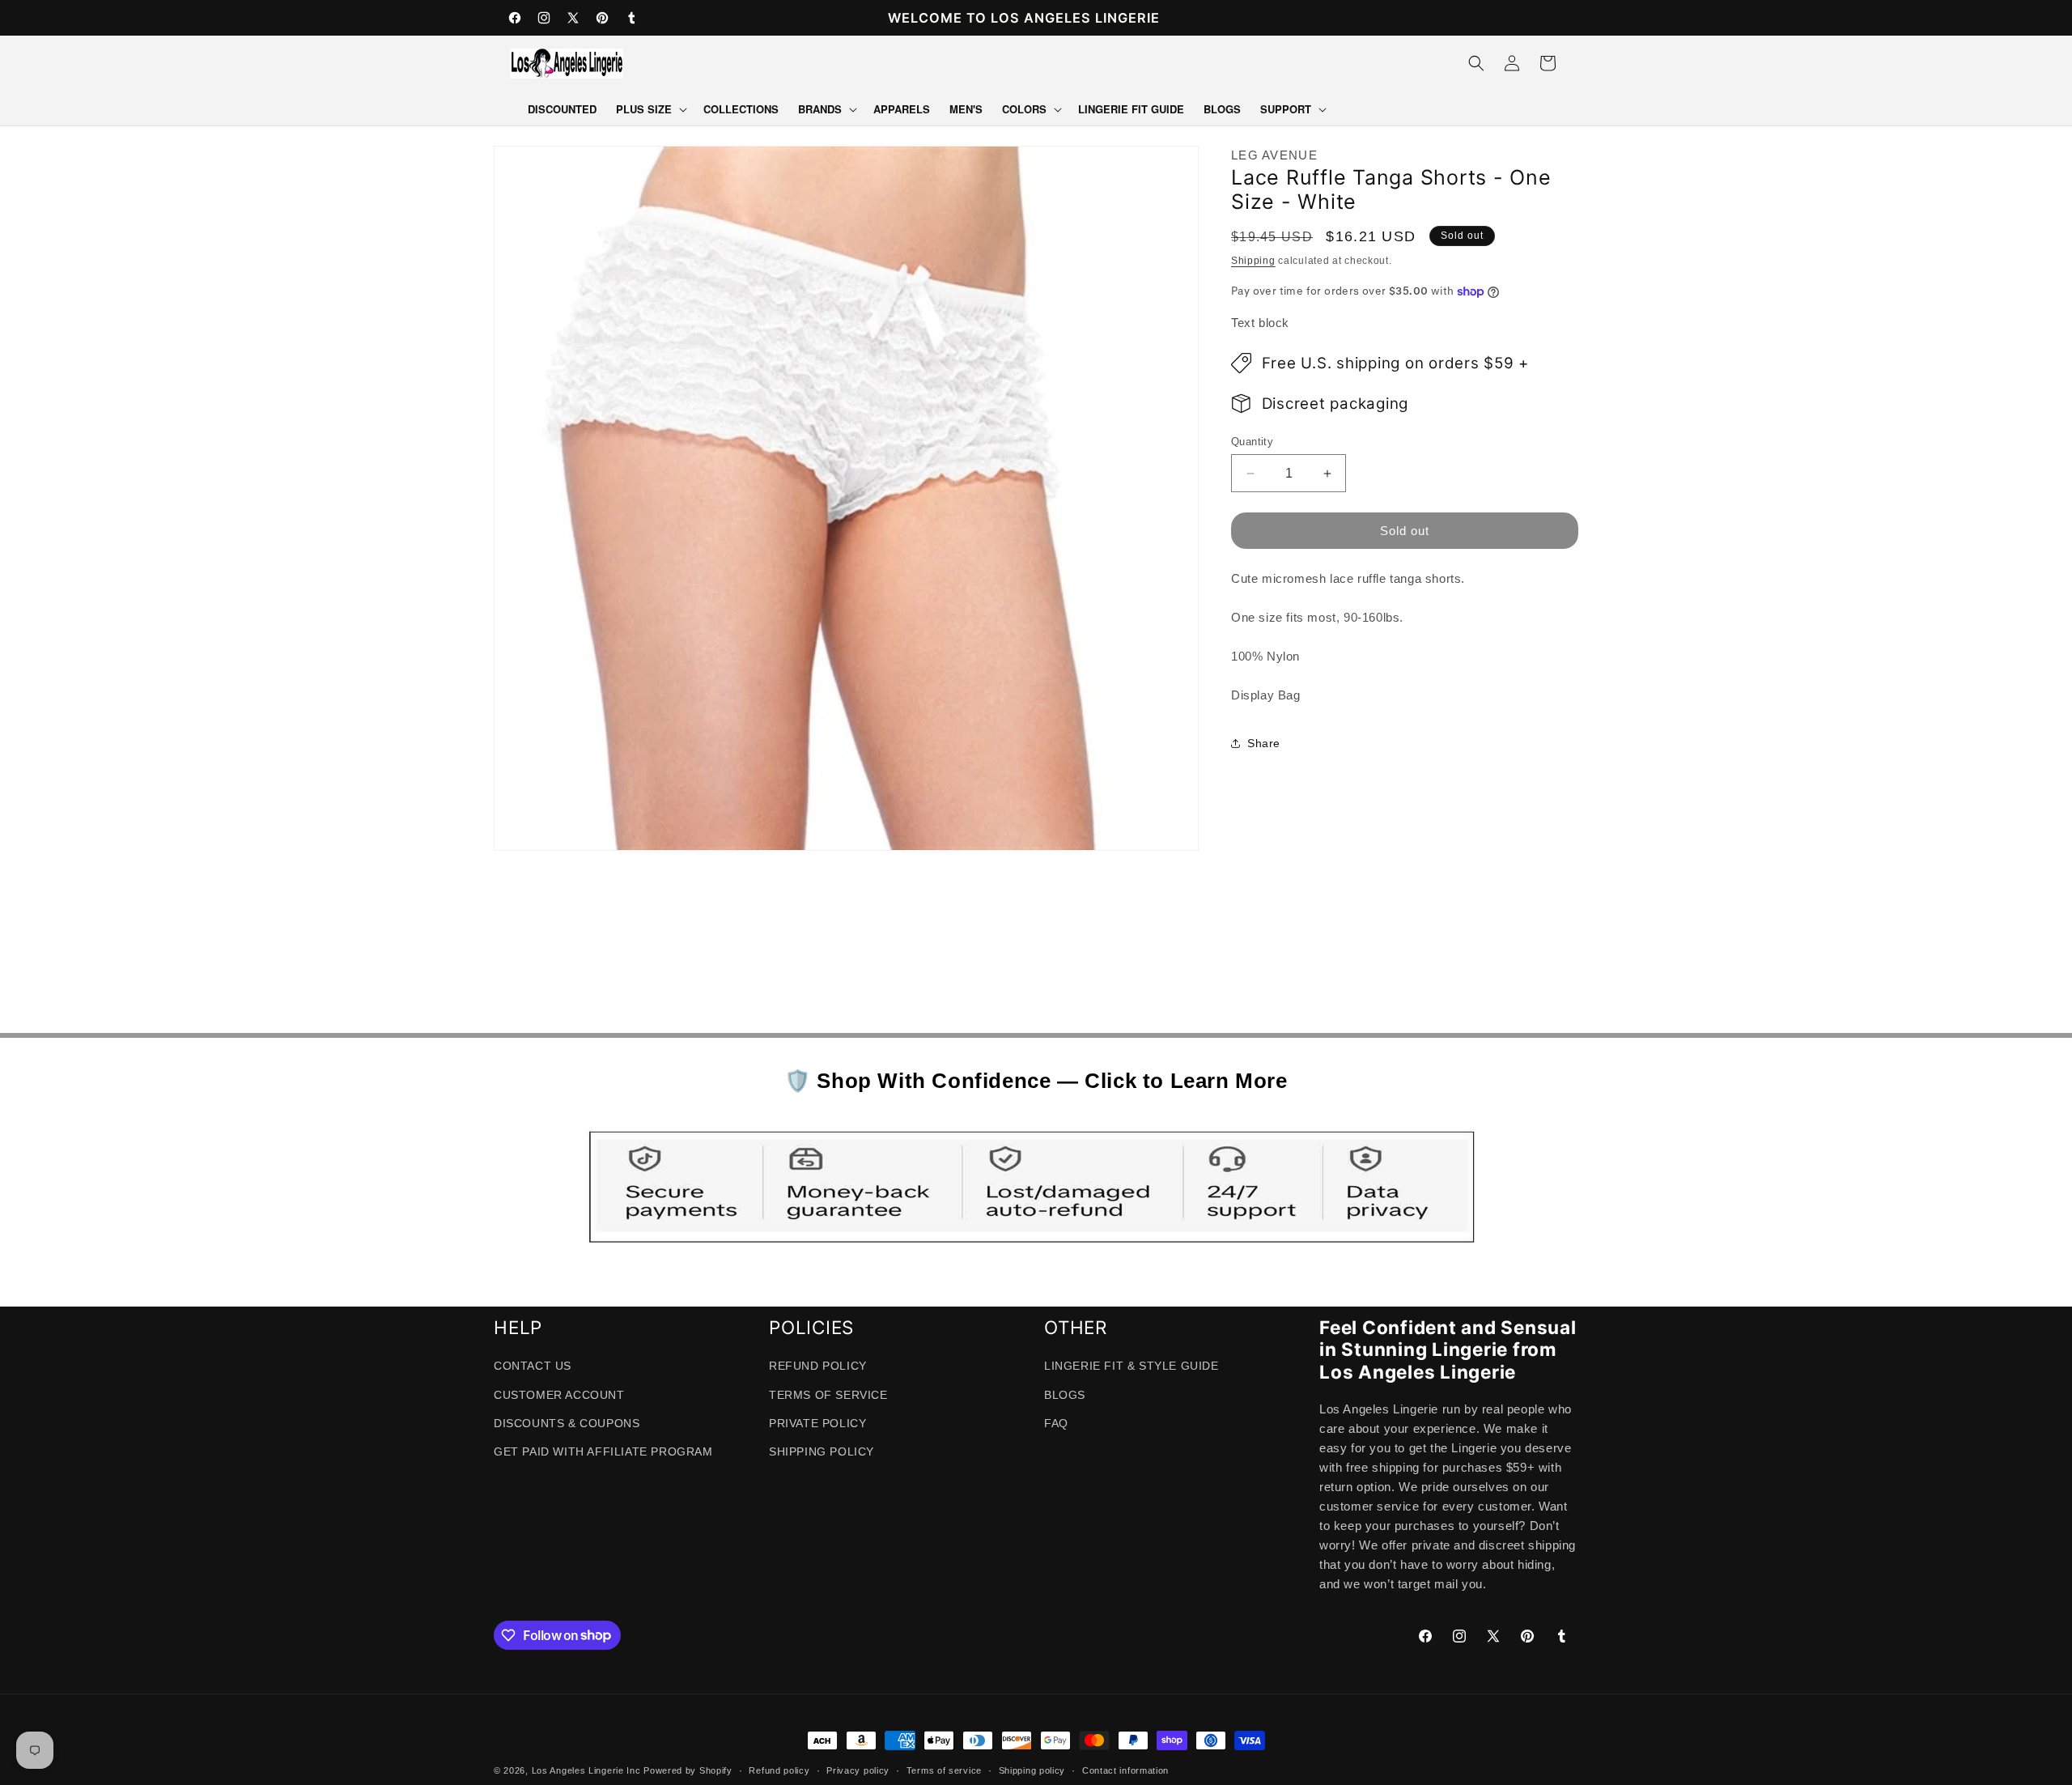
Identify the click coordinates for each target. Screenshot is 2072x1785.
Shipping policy (1032, 1770)
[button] (650, 110)
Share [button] (1264, 743)
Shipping (1253, 261)
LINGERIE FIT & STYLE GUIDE (1132, 1366)
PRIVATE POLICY (817, 1423)
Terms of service (944, 1770)
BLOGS (1065, 1395)
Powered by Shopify (688, 1770)
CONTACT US (533, 1366)
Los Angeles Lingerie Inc (586, 1770)
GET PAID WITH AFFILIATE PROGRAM (603, 1451)
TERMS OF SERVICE (828, 1395)
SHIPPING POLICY (822, 1451)
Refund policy (779, 1770)
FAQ (1056, 1423)
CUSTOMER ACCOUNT (559, 1395)
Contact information (1125, 1770)
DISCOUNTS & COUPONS (567, 1423)
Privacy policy (858, 1770)
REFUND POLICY (818, 1366)
